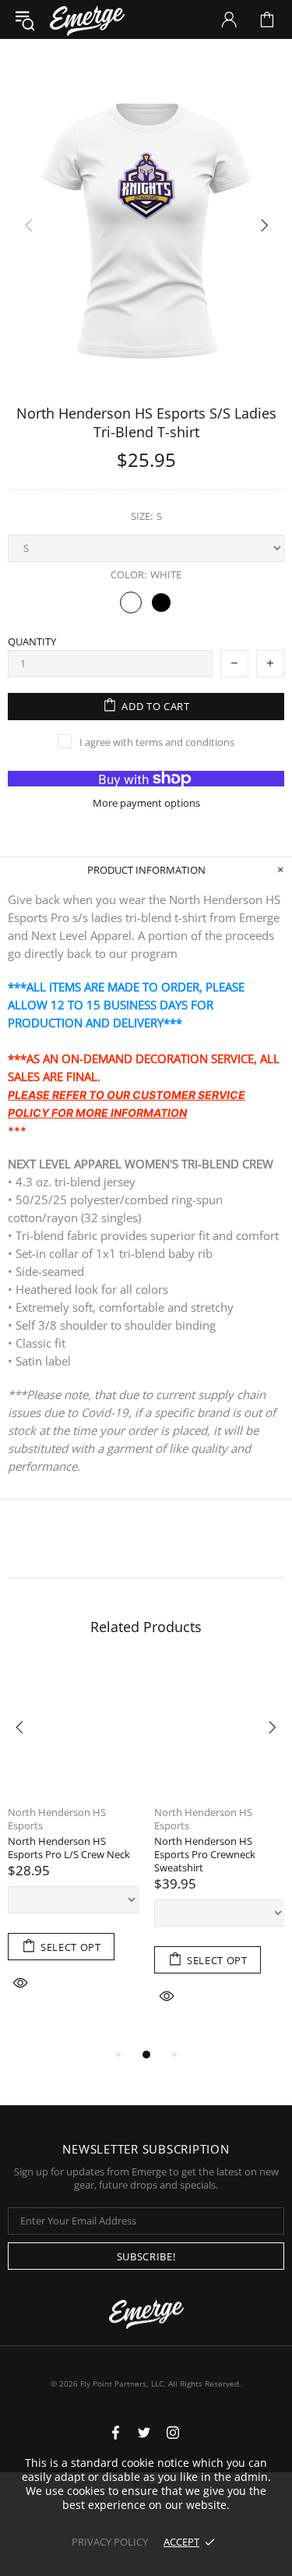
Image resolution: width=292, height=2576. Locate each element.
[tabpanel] (73, 1848)
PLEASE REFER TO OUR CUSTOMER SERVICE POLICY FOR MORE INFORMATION (127, 1104)
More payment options (146, 803)
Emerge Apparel (87, 19)
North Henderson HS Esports (57, 1819)
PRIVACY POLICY (110, 2542)
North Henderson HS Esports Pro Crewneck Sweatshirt (205, 1855)
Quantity (32, 642)
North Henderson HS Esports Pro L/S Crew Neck (69, 1848)
